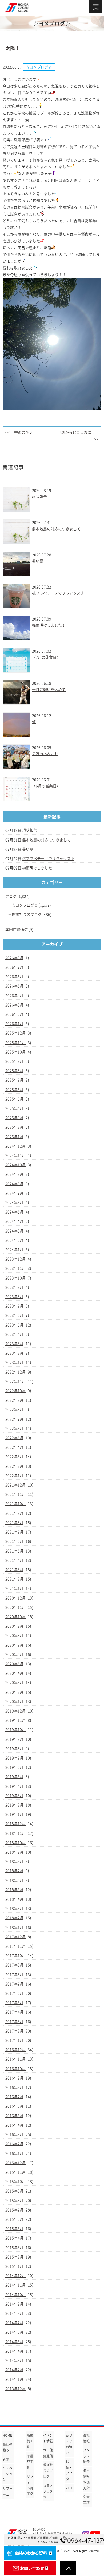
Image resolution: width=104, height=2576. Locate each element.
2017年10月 (15, 1956)
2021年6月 (14, 1541)
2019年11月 (15, 1720)
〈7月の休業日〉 (46, 657)
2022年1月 (14, 1476)
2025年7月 (14, 1080)
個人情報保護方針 (86, 2479)
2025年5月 (14, 1099)
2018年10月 (15, 1843)
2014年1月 (14, 2379)
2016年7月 (14, 2097)
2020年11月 (15, 1607)
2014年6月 (14, 2332)
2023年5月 (14, 1325)
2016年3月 (14, 2134)
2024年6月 (14, 1203)
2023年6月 (14, 1315)
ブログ (11, 896)
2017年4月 (14, 2012)
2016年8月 (14, 2087)
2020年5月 (14, 1664)
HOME (7, 2435)
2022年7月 (14, 1419)
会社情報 (86, 2438)
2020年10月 (15, 1617)
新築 (6, 2459)
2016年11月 (15, 2059)
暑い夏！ (39, 561)
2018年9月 (14, 1852)
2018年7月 (14, 1871)
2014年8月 (14, 2313)
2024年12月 (15, 1146)
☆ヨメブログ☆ (25, 905)
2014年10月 (15, 2295)
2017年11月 (15, 1946)
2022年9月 (14, 1400)
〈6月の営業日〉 (46, 786)
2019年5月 (14, 1777)
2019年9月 (14, 1739)
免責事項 (86, 2500)
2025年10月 (15, 1052)
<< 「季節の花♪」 (21, 432)
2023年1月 (14, 1362)
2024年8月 (14, 1184)
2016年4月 (14, 2125)
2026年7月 (14, 967)
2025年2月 (14, 1127)
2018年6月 (14, 1880)
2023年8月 (14, 1297)
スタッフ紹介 (86, 2456)
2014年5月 (14, 2342)
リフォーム (7, 2491)
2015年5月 (14, 2229)
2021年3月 (14, 1570)
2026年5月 (14, 986)
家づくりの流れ (69, 2444)
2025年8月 (14, 1071)
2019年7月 (14, 1758)
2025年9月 (14, 1061)
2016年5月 (14, 2116)
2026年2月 (14, 1014)
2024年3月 (14, 1231)
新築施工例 (30, 2441)
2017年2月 (14, 2031)
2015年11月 (15, 2172)
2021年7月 (14, 1532)
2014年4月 (14, 2351)
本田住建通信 (17, 930)
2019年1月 (14, 1814)
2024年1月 (14, 1250)
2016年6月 (14, 2106)
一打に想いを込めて (49, 690)
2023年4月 (14, 1334)
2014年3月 (14, 2360)
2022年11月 (15, 1381)
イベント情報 (48, 2438)
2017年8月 (14, 1975)
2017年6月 (14, 1993)
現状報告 (39, 497)
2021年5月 (14, 1551)
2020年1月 (14, 1702)
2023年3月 (14, 1344)
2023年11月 (15, 1268)
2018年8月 (14, 1861)
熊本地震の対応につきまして (56, 529)
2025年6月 (14, 1090)
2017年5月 (14, 2003)
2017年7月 (14, 1984)
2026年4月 (14, 996)
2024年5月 (14, 1212)
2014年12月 (15, 2276)
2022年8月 (14, 1410)
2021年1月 (14, 1588)
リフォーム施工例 (30, 2485)
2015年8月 (14, 2201)
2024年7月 (14, 1193)
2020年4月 (14, 1673)
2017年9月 (14, 1965)
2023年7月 (14, 1306)
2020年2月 (14, 1692)
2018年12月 (15, 1824)
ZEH (69, 2488)
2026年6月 (14, 977)
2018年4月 (14, 1899)
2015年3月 (14, 2248)
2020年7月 (14, 1645)
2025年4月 (14, 1108)
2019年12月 (15, 1711)
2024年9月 (14, 1174)
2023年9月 (14, 1287)
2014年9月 (14, 2304)
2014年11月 (15, 2285)
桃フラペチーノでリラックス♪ (58, 593)
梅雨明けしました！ (49, 625)
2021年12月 (15, 1485)
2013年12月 (15, 2389)
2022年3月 (14, 1457)
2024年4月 (14, 1221)
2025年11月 (15, 1043)
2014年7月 (14, 2323)
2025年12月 (15, 1033)
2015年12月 (15, 2163)
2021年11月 (15, 1494)
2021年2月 (14, 1579)
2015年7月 (14, 2210)
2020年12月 (15, 1598)
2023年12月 (15, 1259)
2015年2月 (14, 2257)
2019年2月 (14, 1805)
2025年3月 (14, 1118)
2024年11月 (15, 1155)
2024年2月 (14, 1240)
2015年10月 (15, 2182)
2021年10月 (15, 1504)
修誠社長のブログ (27, 915)
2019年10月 (15, 1730)
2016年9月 (14, 2078)
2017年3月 (14, 2022)
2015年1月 (14, 2266)
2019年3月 (14, 1796)
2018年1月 (14, 1928)
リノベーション (7, 2474)
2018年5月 (14, 1890)
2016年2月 (14, 2144)
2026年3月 (14, 1005)
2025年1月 (14, 1137)
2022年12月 (15, 1372)
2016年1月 (14, 2153)
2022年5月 (14, 1438)
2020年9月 (14, 1626)
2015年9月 (14, 2191)
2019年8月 (14, 1749)
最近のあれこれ (45, 754)
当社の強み (7, 2447)
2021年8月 (14, 1523)
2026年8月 (14, 958)
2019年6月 (14, 1767)
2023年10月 (15, 1278)
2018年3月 (14, 1909)
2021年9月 (14, 1513)
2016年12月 (15, 2050)
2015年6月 (14, 2219)
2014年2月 (14, 2370)
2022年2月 (14, 1466)
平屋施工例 (30, 2462)
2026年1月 (14, 1024)
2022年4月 (14, 1447)
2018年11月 (15, 1833)
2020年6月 (14, 1654)
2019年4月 (14, 1786)
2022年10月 (15, 1391)
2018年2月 (14, 1918)
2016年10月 (15, 2069)
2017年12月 (15, 1937)
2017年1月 (14, 2040)
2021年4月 (14, 1560)
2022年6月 (14, 1429)
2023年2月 (14, 1353)
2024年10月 (15, 1165)
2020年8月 (14, 1636)
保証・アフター (69, 2470)
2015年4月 (14, 2238)
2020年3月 (14, 1683)
